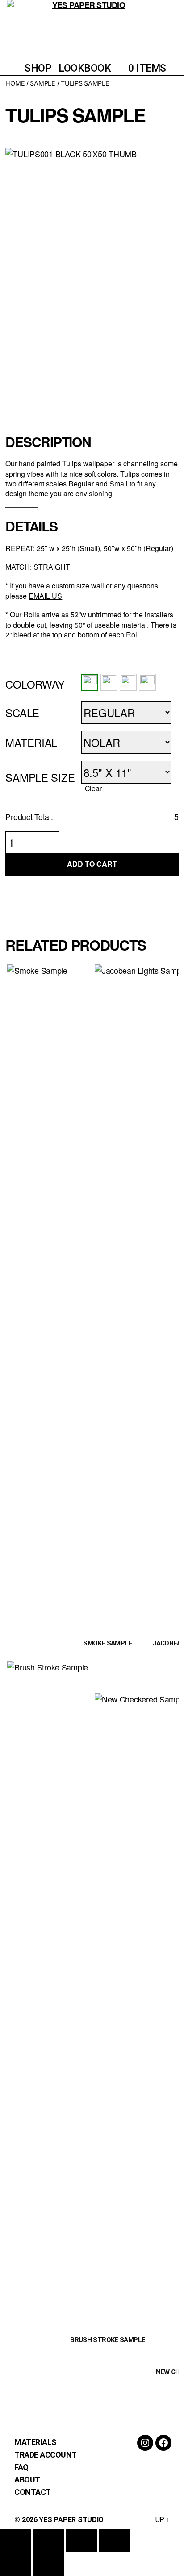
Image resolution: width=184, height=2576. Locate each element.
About (27, 2480)
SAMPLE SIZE (40, 777)
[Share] (82, 2541)
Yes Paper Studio (71, 2520)
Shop (38, 68)
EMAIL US (45, 596)
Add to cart (92, 864)
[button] (90, 682)
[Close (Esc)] (114, 2541)
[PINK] (128, 682)
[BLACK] (90, 682)
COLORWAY (35, 684)
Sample (42, 83)
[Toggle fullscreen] (48, 2541)
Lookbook (85, 68)
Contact (33, 2492)
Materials (35, 2442)
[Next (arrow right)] (48, 2564)
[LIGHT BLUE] (109, 682)
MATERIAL (31, 742)
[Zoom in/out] (15, 2541)
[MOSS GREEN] (147, 682)
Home (15, 83)
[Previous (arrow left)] (15, 2564)
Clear (93, 788)
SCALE (22, 712)
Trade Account (46, 2455)
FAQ (21, 2467)
